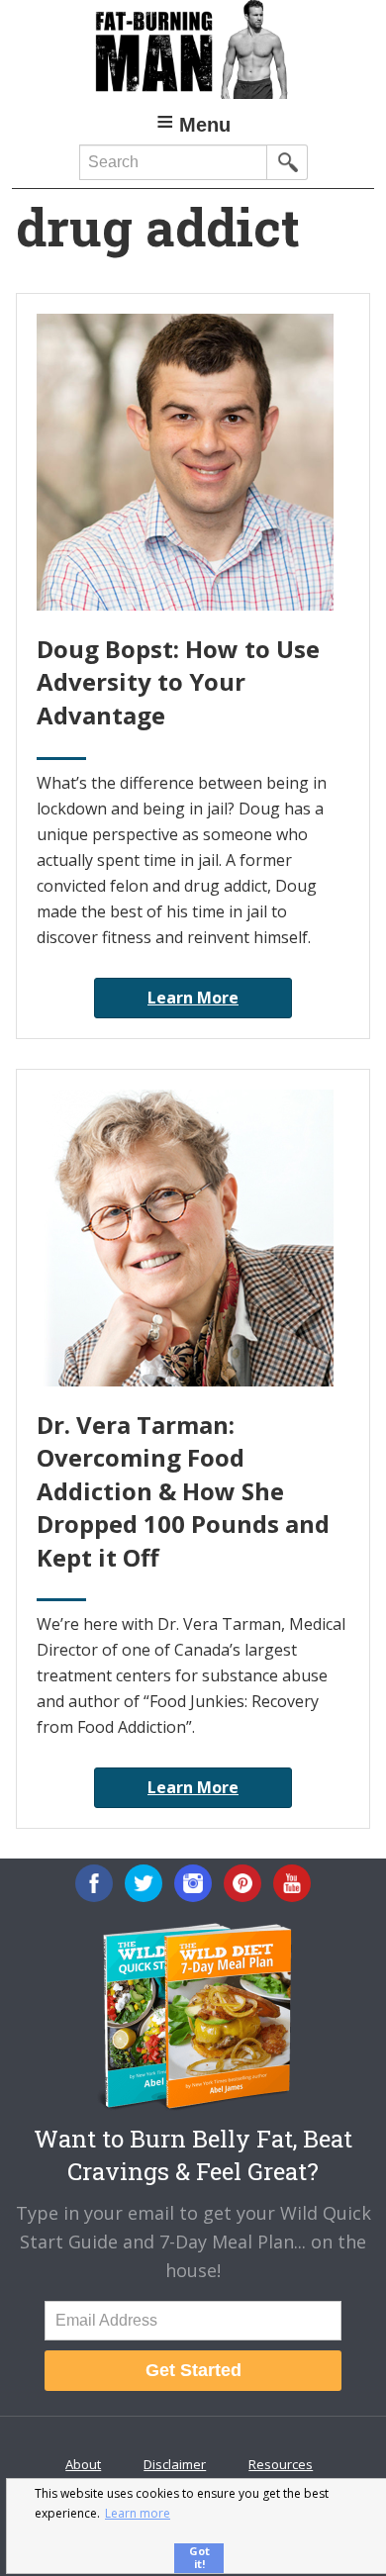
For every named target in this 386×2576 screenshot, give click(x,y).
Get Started (193, 2370)
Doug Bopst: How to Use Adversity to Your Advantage (178, 682)
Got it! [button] (199, 2557)
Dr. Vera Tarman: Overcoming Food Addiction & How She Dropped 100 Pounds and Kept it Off (183, 1491)
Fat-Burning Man (193, 49)
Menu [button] (205, 125)
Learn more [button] (138, 2513)
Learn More (193, 998)
